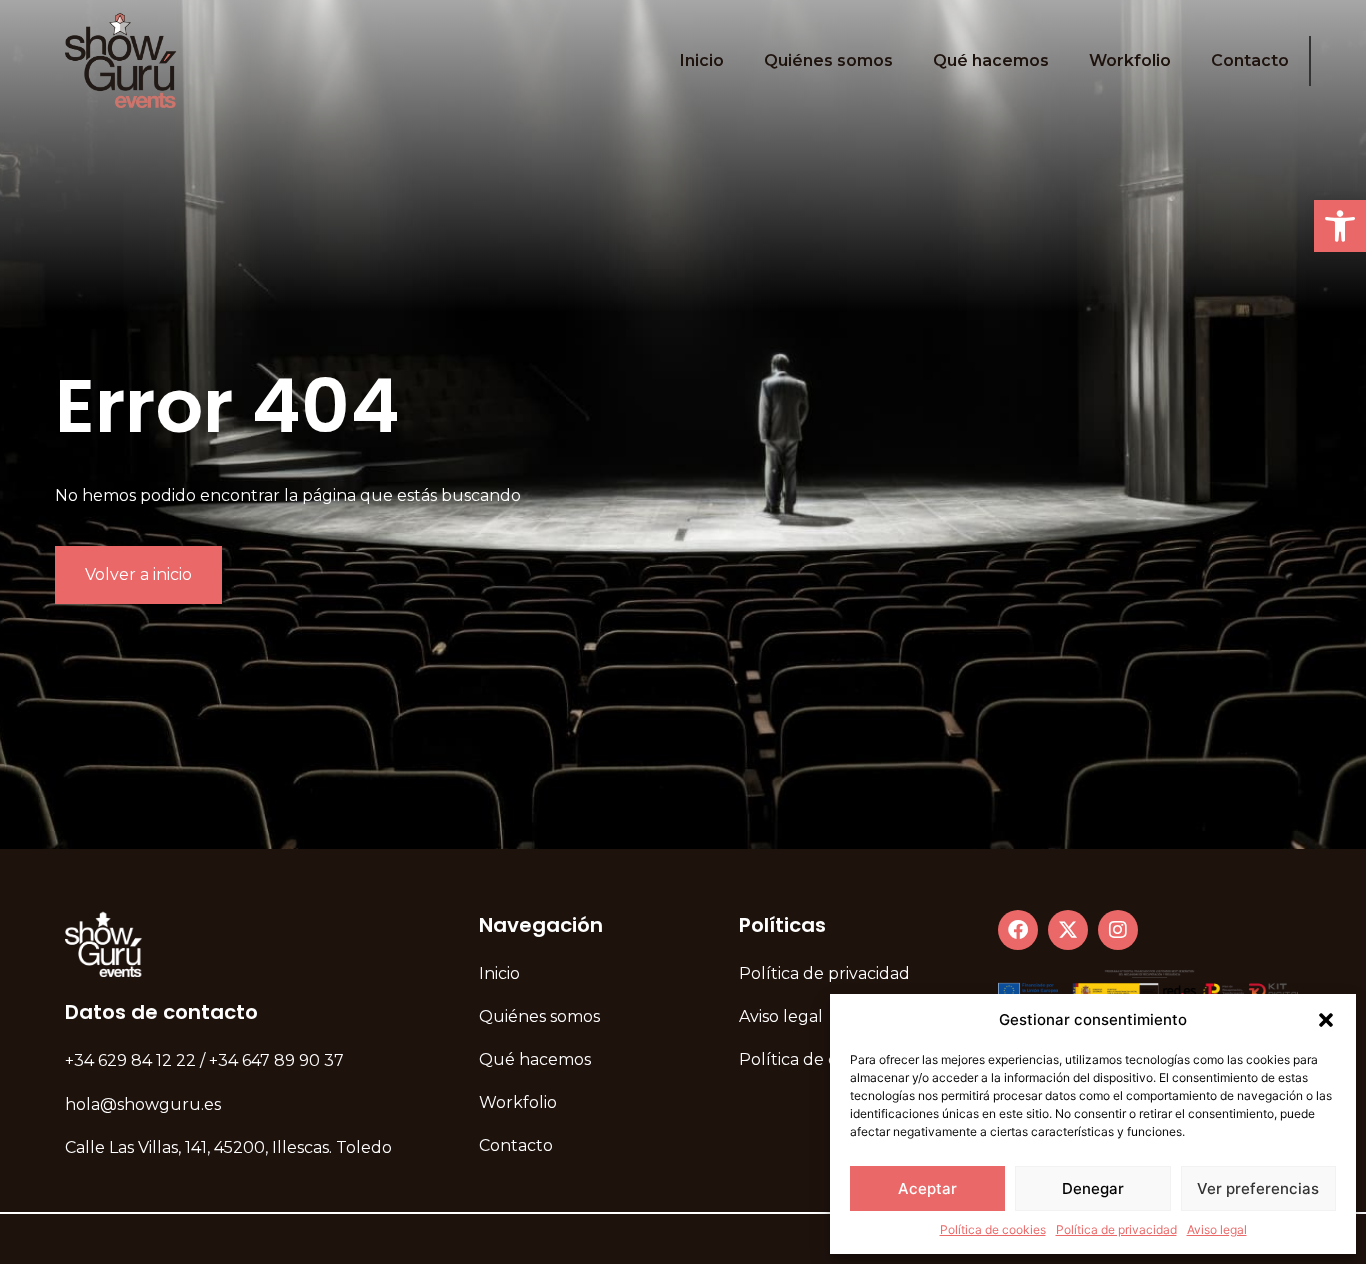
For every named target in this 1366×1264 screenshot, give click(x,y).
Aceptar (927, 1188)
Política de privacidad (1116, 1229)
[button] (1340, 226)
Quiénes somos (828, 60)
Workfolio (1130, 60)
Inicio (702, 60)
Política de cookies (993, 1229)
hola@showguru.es (143, 1104)
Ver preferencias (1258, 1188)
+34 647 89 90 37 (276, 1060)
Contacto (1250, 60)
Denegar (1093, 1188)
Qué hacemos (991, 60)
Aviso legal (1217, 1229)
